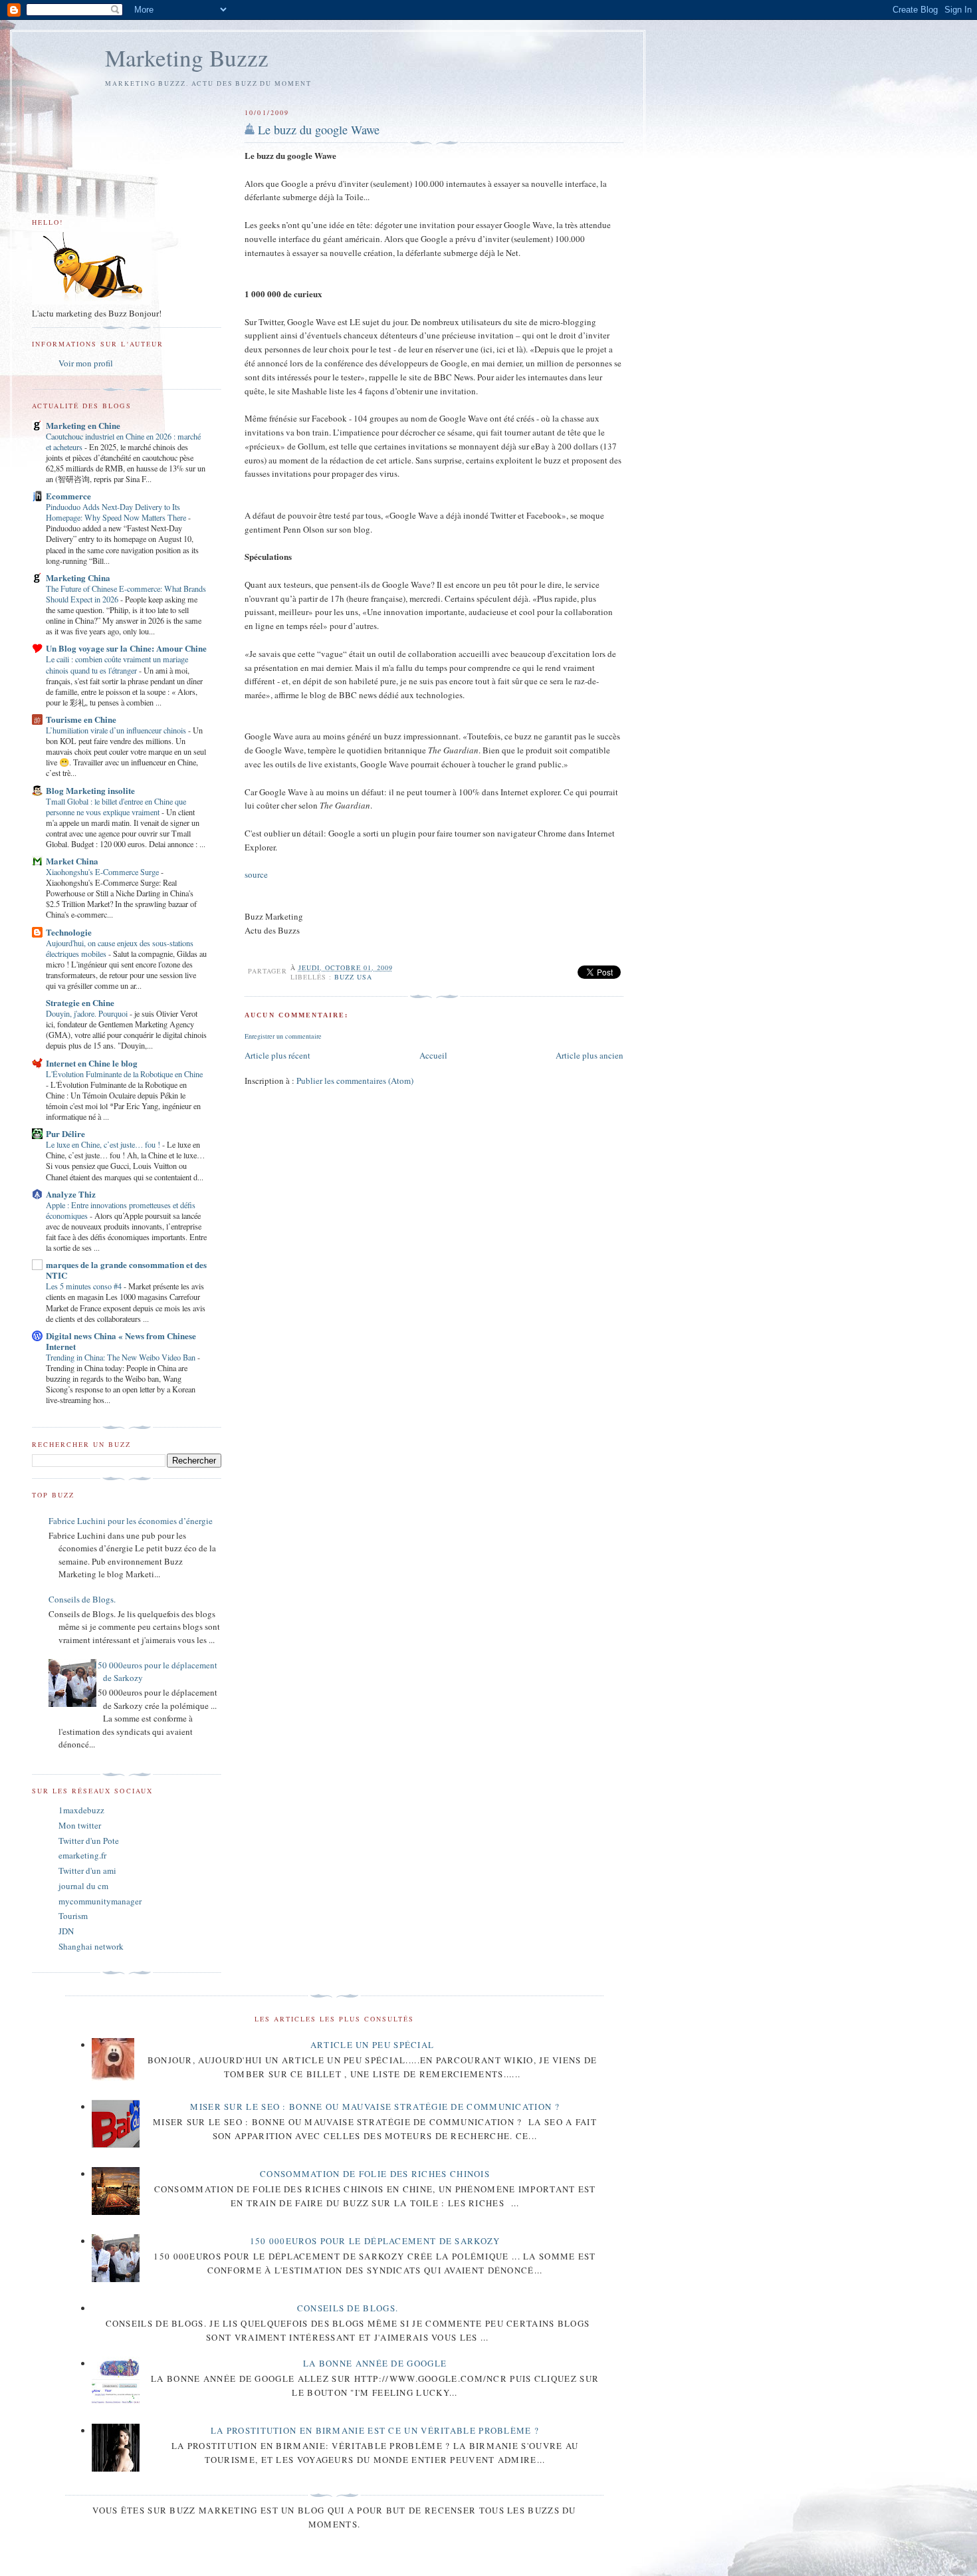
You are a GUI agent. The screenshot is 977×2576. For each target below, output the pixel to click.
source (256, 874)
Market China (72, 861)
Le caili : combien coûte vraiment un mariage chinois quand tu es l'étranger (117, 664)
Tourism (73, 1916)
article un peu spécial (373, 2045)
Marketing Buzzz (187, 58)
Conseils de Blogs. (82, 1599)
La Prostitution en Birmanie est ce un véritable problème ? (375, 2430)
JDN (66, 1931)
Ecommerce (68, 496)
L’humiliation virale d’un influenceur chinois (117, 730)
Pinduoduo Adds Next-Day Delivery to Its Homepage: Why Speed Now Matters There (117, 512)
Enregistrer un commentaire (283, 1036)
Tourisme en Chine (81, 719)
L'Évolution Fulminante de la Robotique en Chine (124, 1074)
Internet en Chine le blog (92, 1063)
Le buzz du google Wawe (319, 130)
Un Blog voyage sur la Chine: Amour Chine (126, 648)
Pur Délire (65, 1133)
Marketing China (78, 578)
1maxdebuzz (81, 1810)
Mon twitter (80, 1825)
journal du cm (83, 1886)
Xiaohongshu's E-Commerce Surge (103, 872)
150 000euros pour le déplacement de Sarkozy (375, 2241)
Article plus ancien (590, 1055)
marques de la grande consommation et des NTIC (126, 1270)
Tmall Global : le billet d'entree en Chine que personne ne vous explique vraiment (116, 807)
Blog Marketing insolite (90, 790)
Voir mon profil (86, 363)
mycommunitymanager (100, 1901)
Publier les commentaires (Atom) (355, 1081)
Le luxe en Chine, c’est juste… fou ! (104, 1144)
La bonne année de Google (375, 2363)
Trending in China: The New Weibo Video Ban (122, 1357)
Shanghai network (91, 1946)
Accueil (433, 1055)
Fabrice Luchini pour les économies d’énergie (131, 1521)
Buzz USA (353, 977)
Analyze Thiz (71, 1194)
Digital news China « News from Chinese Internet (121, 1341)
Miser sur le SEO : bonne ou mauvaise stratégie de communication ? (375, 2107)
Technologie (69, 932)
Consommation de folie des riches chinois (375, 2174)
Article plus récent (277, 1055)
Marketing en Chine (83, 425)
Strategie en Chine (80, 1002)
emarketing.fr (82, 1855)
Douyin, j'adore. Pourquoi (88, 1013)
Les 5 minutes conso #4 (85, 1286)
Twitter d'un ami (87, 1870)
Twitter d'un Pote (89, 1841)
